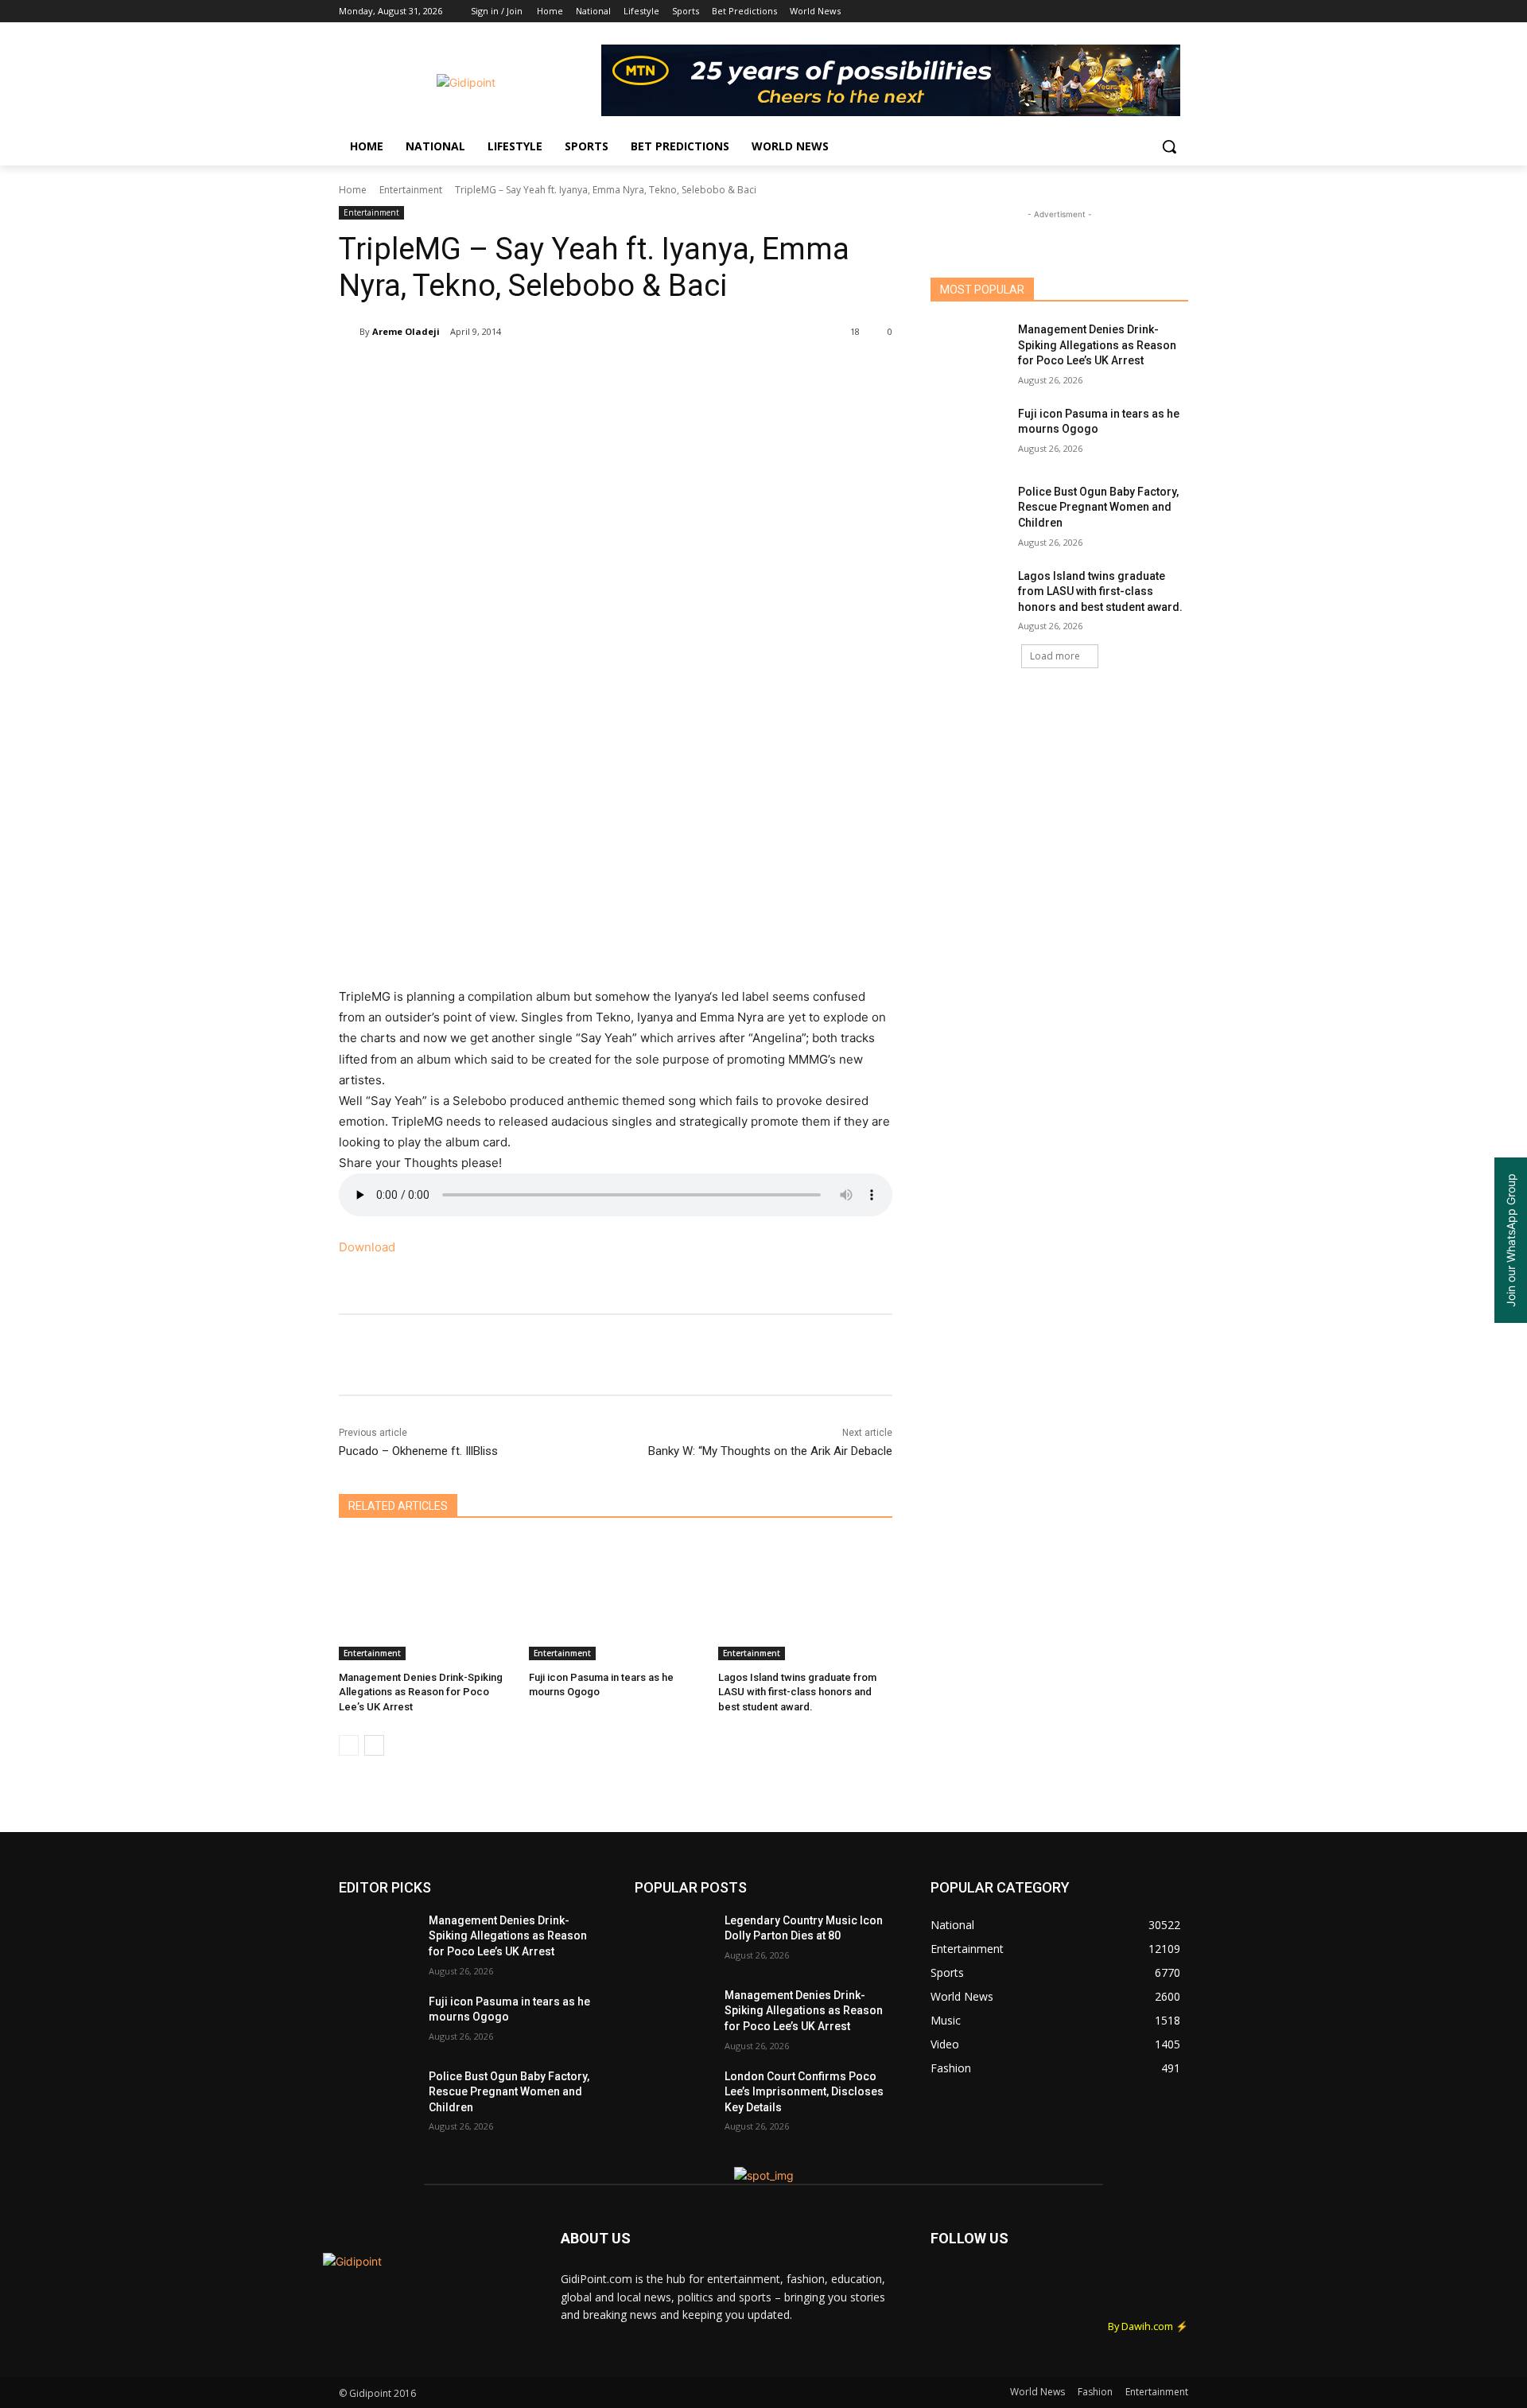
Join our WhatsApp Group (1511, 1240)
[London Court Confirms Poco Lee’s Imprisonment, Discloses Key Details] (673, 2096)
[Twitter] (1135, 12)
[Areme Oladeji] (349, 332)
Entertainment (411, 190)
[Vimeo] (1157, 12)
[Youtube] (1179, 12)
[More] (674, 372)
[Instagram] (1113, 12)
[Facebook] (1091, 12)
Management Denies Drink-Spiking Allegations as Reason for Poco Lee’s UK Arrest (421, 1692)
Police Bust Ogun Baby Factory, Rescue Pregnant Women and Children (1098, 507)
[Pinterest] (526, 372)
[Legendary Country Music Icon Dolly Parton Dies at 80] (673, 1940)
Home (353, 190)
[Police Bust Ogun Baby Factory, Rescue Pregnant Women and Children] (969, 512)
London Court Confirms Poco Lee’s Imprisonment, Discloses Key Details (804, 2092)
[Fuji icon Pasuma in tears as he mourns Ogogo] (616, 1599)
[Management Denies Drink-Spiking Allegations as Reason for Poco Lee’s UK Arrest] (426, 1599)
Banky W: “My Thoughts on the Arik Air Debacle (770, 1451)
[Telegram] (636, 372)
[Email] (600, 372)
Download (367, 1247)
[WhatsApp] (563, 372)
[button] (1169, 146)
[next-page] (374, 1745)
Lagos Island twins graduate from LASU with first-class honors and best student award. (797, 1692)
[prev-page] (349, 1745)
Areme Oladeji (406, 331)
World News (1037, 2392)
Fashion (1095, 2392)
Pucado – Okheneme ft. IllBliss (418, 1451)
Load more (1055, 656)
